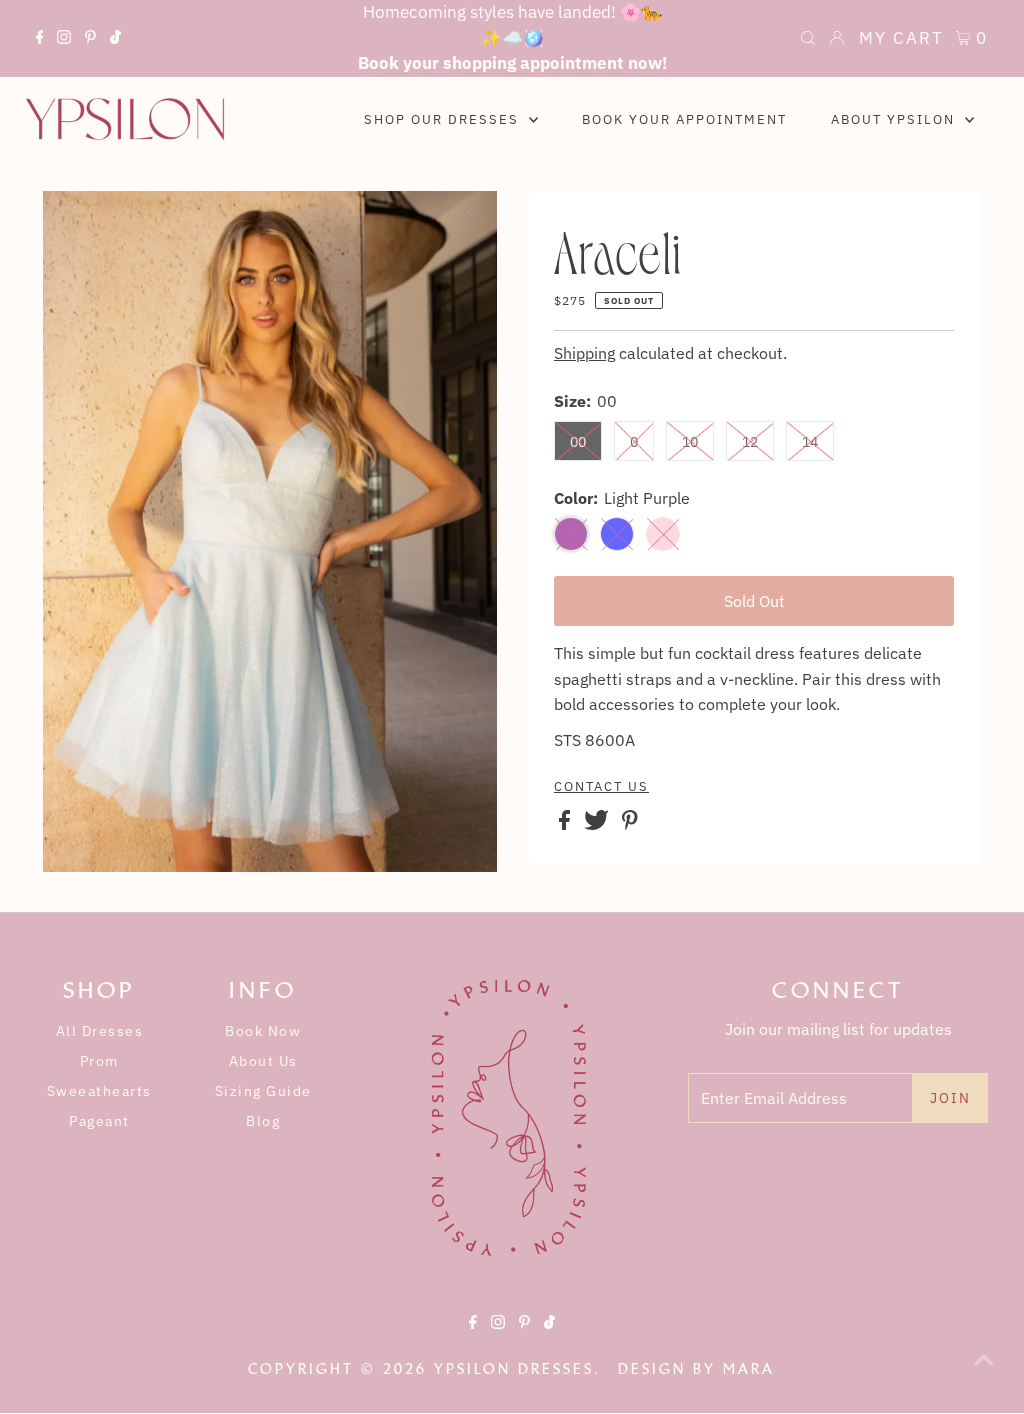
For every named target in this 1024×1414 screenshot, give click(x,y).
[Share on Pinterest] (630, 824)
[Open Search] (808, 40)
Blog (263, 1121)
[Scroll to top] (984, 1374)
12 (750, 442)
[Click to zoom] (465, 223)
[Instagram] (64, 40)
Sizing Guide (263, 1091)
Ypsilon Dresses (514, 1369)
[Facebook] (40, 40)
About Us (263, 1061)
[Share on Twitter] (598, 824)
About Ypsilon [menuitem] (895, 119)
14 (810, 442)
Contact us (601, 787)
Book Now (263, 1031)
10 (690, 442)
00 (578, 442)
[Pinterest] (90, 40)
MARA (749, 1369)
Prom (99, 1061)
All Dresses (100, 1031)
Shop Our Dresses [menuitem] (444, 119)
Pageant (99, 1121)
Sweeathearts (99, 1091)
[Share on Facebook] (566, 824)
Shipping (584, 353)
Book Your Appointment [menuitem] (684, 119)
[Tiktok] (115, 40)
